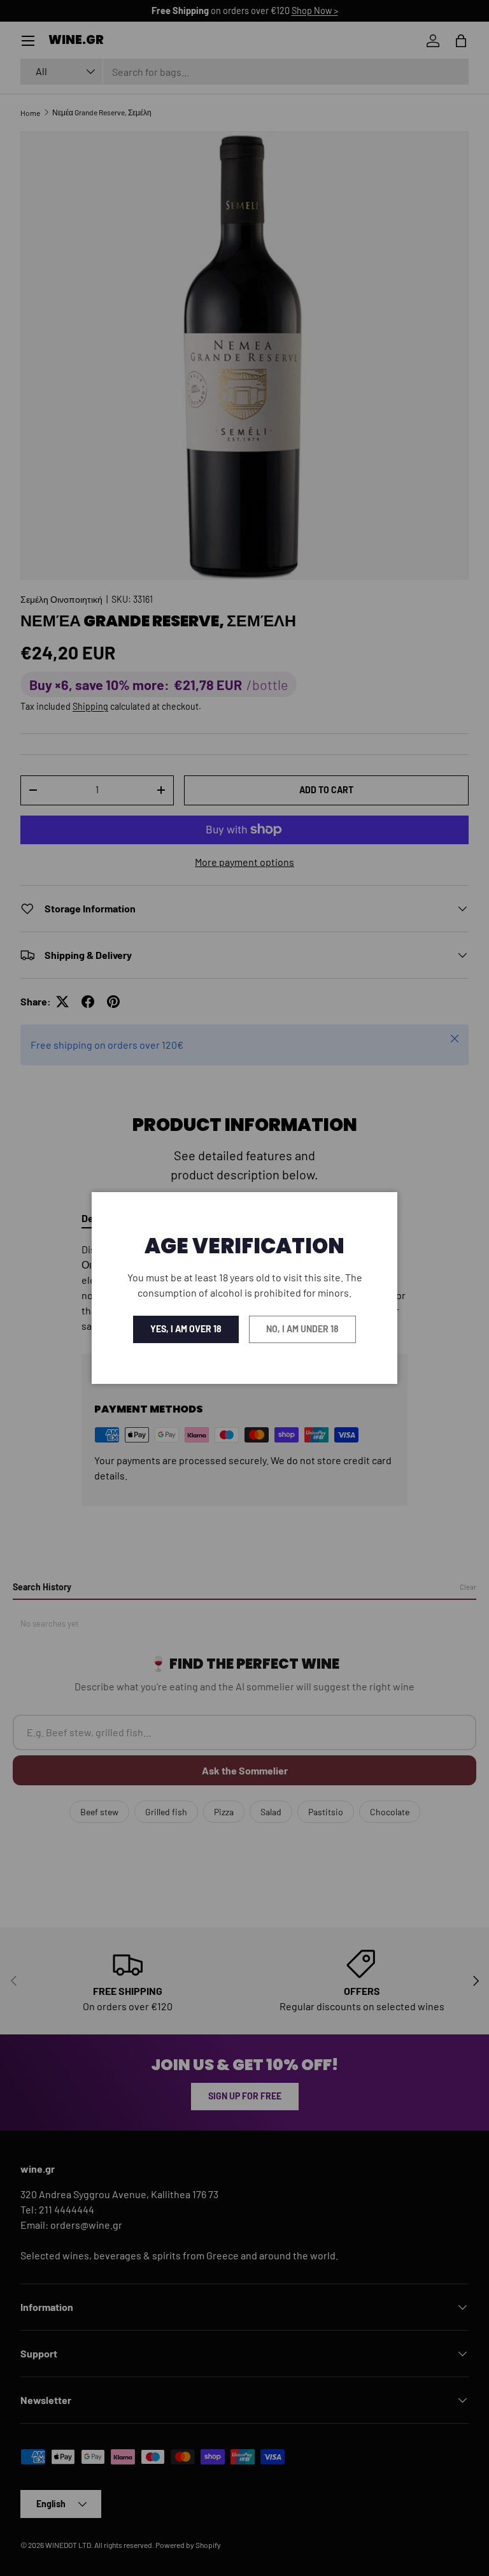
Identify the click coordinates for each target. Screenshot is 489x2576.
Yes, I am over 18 (186, 1329)
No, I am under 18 (302, 1329)
